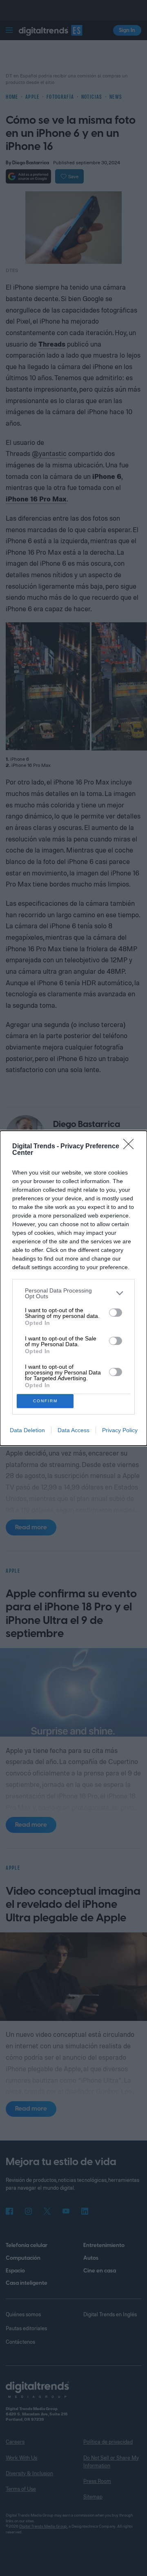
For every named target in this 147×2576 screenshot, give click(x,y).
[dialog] (73, 1288)
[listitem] (73, 1293)
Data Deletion (27, 1430)
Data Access (73, 1430)
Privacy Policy (120, 1430)
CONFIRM (45, 1401)
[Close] (131, 1147)
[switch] (116, 1313)
